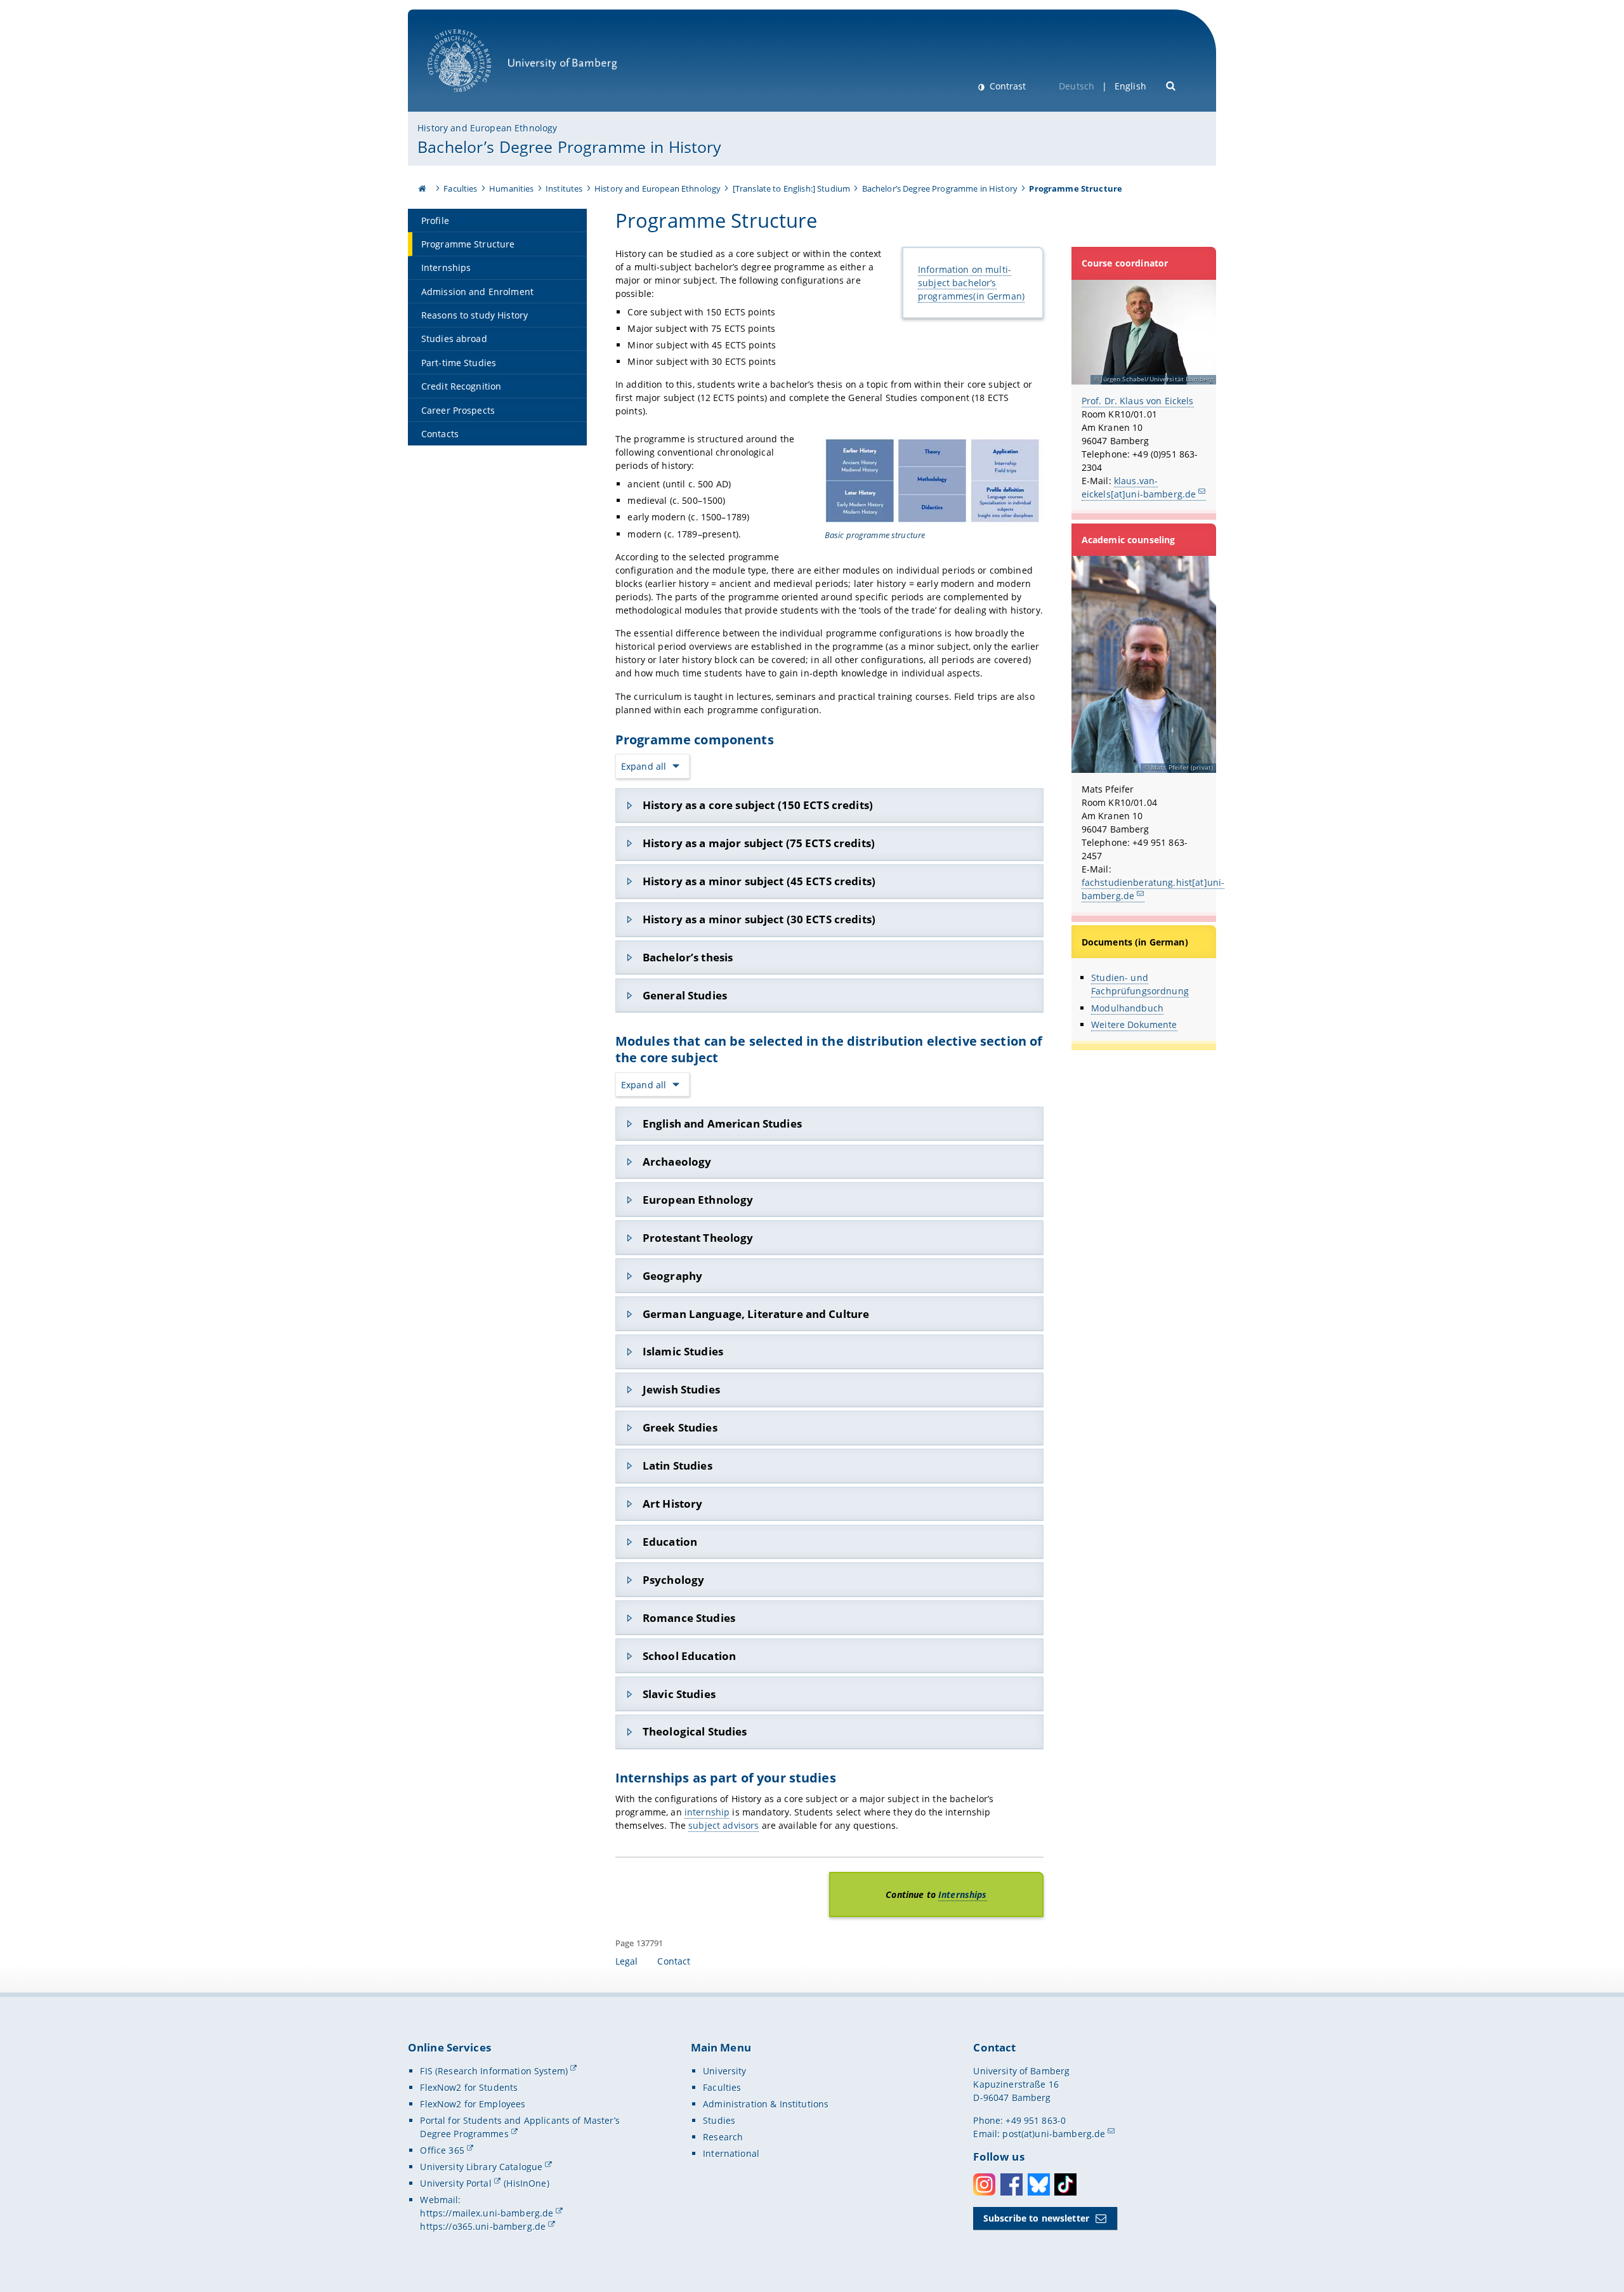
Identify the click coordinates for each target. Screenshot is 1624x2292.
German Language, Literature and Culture (756, 1314)
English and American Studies (722, 1123)
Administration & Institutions (766, 2104)
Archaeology (677, 1162)
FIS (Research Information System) (494, 2071)
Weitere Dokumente (1134, 1024)
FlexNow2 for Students (469, 2087)
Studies (719, 2120)
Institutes (564, 188)
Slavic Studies (679, 1694)
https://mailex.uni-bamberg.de (487, 2213)
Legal (627, 1961)
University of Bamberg (476, 99)
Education (670, 1542)
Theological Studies (695, 1731)
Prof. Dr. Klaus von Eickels (1138, 401)
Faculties (460, 188)
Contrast (1006, 86)
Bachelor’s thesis (688, 957)
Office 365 (442, 2150)
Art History (673, 1504)
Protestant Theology (698, 1238)
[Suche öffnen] (1171, 85)
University (724, 2071)
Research (723, 2137)
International (731, 2153)
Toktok (1065, 2184)
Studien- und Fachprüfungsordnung (1140, 984)
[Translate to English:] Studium (791, 188)
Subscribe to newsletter (1036, 2218)
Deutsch (1077, 86)
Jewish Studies (681, 1389)
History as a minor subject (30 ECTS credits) (759, 919)
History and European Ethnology (487, 128)
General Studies (685, 995)
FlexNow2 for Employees (473, 2104)
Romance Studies (689, 1618)
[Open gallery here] (933, 480)
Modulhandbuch (1127, 1008)
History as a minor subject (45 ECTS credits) (759, 881)
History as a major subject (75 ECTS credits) (759, 843)
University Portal (455, 2183)
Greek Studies (680, 1427)
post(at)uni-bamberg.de (1054, 2134)
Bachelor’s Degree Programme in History (569, 147)
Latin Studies (678, 1465)
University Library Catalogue (481, 2167)
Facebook (1012, 2184)
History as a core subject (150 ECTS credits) (758, 805)
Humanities (511, 188)
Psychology (673, 1580)
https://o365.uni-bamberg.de (483, 2226)
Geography (672, 1276)
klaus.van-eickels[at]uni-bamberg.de (1139, 487)
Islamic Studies (683, 1351)
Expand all (644, 766)
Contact (674, 1961)
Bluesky (1039, 2184)
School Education (689, 1656)
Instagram (984, 2184)
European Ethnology (698, 1200)
